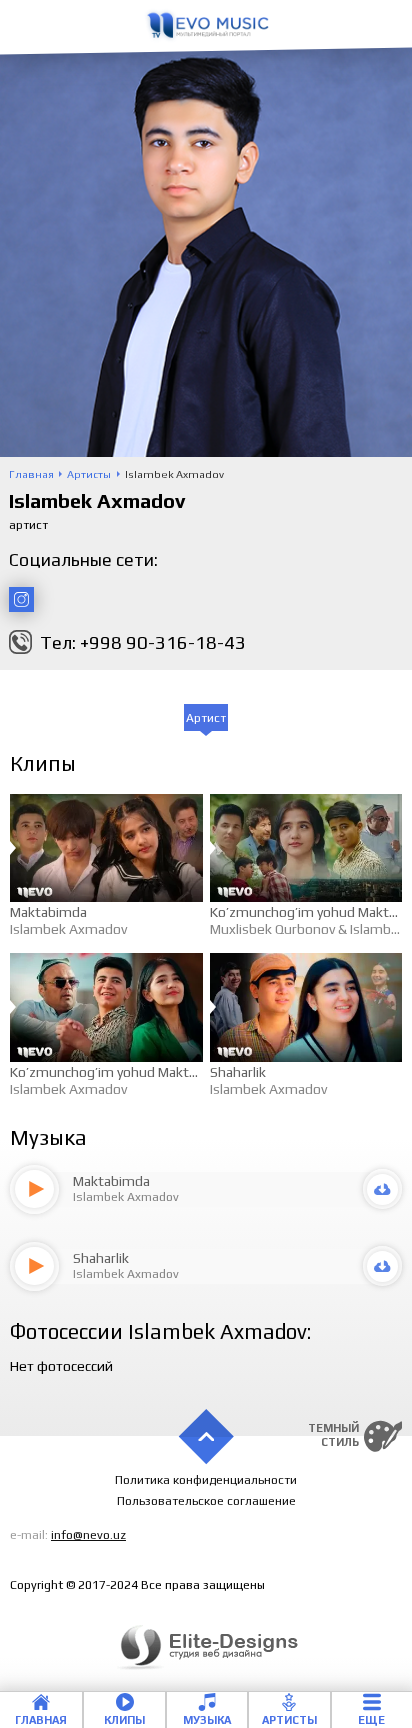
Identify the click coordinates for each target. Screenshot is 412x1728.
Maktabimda (48, 912)
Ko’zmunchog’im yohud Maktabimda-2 (129, 1072)
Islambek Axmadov (68, 929)
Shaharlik (238, 1072)
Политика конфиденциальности (206, 1480)
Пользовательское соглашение (206, 1501)
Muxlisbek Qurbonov (272, 929)
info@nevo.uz (88, 1535)
